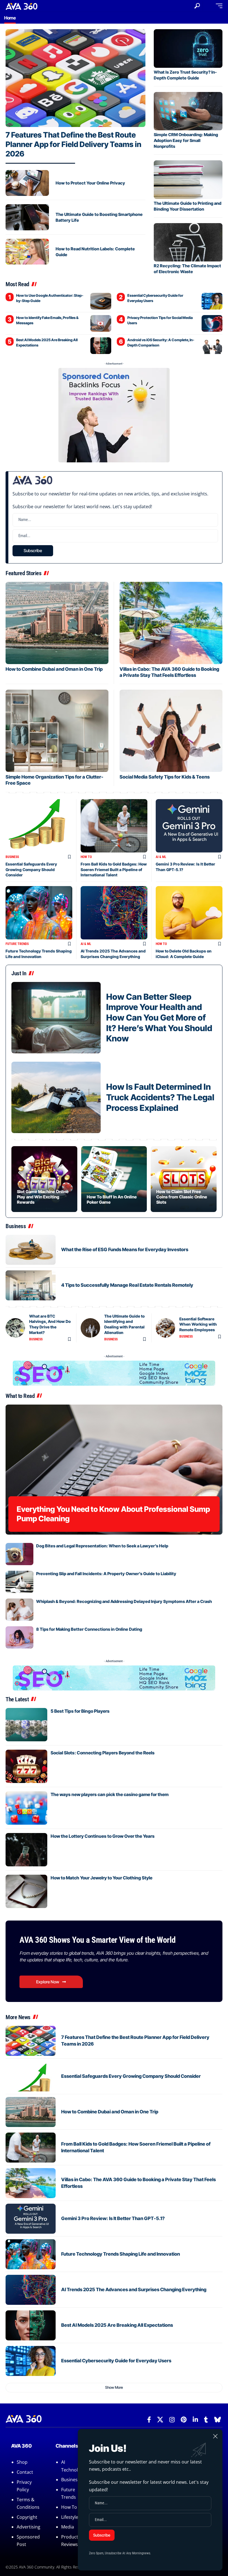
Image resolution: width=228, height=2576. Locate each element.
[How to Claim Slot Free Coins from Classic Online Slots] (184, 1179)
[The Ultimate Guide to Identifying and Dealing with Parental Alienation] (90, 1328)
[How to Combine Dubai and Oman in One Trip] (57, 623)
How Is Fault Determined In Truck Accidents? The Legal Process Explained (160, 1097)
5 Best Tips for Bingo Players (80, 1711)
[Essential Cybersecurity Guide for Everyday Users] (212, 301)
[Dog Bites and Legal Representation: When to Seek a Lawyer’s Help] (19, 1554)
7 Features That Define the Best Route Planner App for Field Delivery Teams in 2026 (73, 144)
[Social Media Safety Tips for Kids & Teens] (171, 731)
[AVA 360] (22, 6)
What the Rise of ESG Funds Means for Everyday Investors (125, 1250)
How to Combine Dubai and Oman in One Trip (54, 669)
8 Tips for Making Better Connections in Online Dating (89, 1629)
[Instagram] (172, 2420)
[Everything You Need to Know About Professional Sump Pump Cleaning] (114, 1470)
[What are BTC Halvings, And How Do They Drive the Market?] (15, 1328)
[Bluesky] (218, 2420)
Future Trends (17, 944)
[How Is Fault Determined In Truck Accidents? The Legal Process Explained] (56, 1097)
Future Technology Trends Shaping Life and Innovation (121, 2254)
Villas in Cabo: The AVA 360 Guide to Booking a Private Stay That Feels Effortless (169, 672)
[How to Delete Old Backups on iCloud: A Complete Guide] (189, 913)
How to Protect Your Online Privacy (90, 183)
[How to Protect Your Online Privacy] (27, 183)
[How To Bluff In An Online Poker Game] (114, 1179)
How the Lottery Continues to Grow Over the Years (103, 1836)
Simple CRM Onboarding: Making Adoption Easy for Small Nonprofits (186, 140)
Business (12, 857)
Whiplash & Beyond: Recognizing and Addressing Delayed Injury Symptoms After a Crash (124, 1601)
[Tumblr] (206, 2420)
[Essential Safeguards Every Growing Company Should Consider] (39, 826)
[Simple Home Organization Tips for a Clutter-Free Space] (57, 731)
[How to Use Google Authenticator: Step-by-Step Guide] (101, 301)
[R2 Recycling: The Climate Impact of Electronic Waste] (188, 242)
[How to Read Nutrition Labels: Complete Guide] (27, 252)
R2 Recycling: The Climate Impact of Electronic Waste (187, 269)
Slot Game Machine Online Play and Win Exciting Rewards (43, 1197)
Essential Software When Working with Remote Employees (198, 1324)
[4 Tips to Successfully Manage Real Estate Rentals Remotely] (31, 1285)
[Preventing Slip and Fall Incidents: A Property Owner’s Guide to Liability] (19, 1582)
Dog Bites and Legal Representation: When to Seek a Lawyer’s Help (102, 1546)
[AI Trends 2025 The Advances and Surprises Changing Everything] (114, 913)
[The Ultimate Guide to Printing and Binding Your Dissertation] (188, 180)
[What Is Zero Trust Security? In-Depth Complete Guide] (188, 48)
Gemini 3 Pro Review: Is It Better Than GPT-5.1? (113, 2218)
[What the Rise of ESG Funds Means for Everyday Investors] (31, 1250)
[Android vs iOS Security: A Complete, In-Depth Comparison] (212, 346)
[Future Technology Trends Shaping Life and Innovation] (39, 913)
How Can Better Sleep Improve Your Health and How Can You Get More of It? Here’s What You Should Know (159, 1018)
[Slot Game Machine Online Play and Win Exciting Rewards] (44, 1179)
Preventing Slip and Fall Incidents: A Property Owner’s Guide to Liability (106, 1574)
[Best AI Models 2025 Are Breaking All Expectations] (101, 346)
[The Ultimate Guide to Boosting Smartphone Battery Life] (27, 217)
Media (68, 2527)
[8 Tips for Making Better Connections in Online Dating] (19, 1637)
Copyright (27, 2517)
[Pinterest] (184, 2420)
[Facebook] (149, 2420)
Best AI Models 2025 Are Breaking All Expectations (117, 2325)
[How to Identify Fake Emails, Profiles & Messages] (101, 323)
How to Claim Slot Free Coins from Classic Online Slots (182, 1197)
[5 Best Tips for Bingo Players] (26, 1725)
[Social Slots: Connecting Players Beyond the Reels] (26, 1766)
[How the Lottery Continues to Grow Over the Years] (26, 1850)
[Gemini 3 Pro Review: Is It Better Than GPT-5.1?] (189, 826)
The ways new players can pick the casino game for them (110, 1794)
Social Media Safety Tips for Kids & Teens (165, 777)
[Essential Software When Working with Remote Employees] (165, 1328)
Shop (22, 2462)
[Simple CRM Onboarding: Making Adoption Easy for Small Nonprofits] (188, 111)
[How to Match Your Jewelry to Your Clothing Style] (26, 1891)
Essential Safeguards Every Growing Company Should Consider (31, 869)
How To (86, 857)
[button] (197, 6)
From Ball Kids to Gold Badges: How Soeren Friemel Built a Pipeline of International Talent (114, 869)
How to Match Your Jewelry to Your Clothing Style (101, 1878)
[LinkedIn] (195, 2420)
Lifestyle (70, 2517)
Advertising (29, 2527)
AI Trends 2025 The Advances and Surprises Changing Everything (134, 2290)
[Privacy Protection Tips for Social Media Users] (212, 323)
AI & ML (161, 857)
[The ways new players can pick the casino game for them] (26, 1808)
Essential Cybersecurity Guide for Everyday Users (116, 2361)
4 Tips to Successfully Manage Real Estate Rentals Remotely (127, 1285)
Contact (25, 2472)
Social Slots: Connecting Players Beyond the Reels (103, 1753)
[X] (160, 2420)
